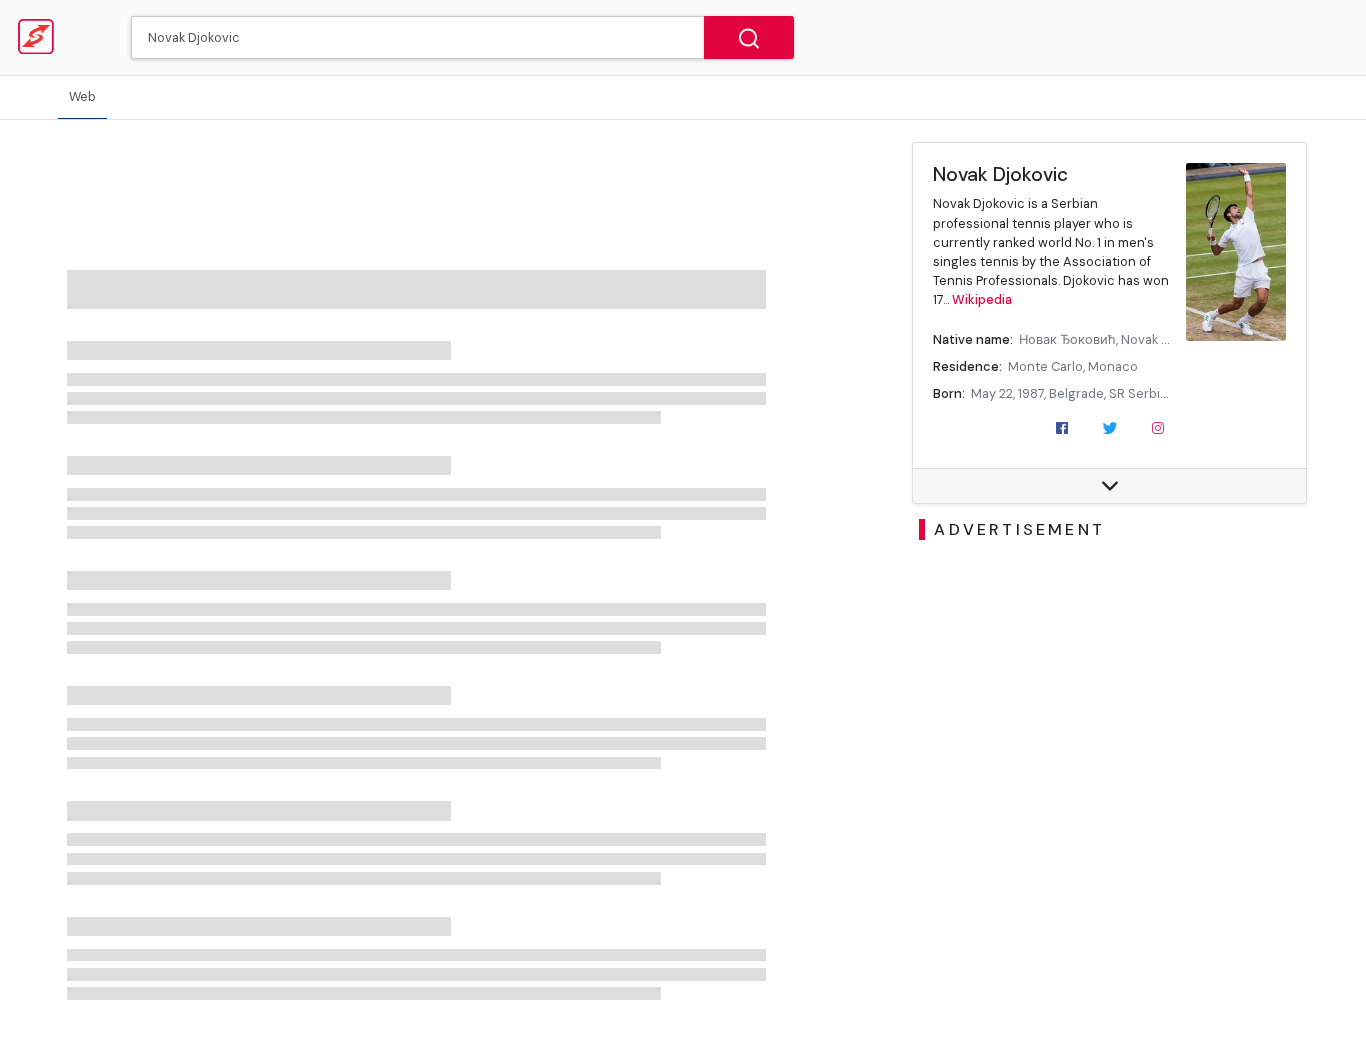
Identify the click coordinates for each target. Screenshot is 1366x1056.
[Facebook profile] (1062, 427)
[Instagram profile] (1158, 427)
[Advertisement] (1110, 695)
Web (82, 96)
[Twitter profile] (1110, 427)
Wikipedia (982, 299)
